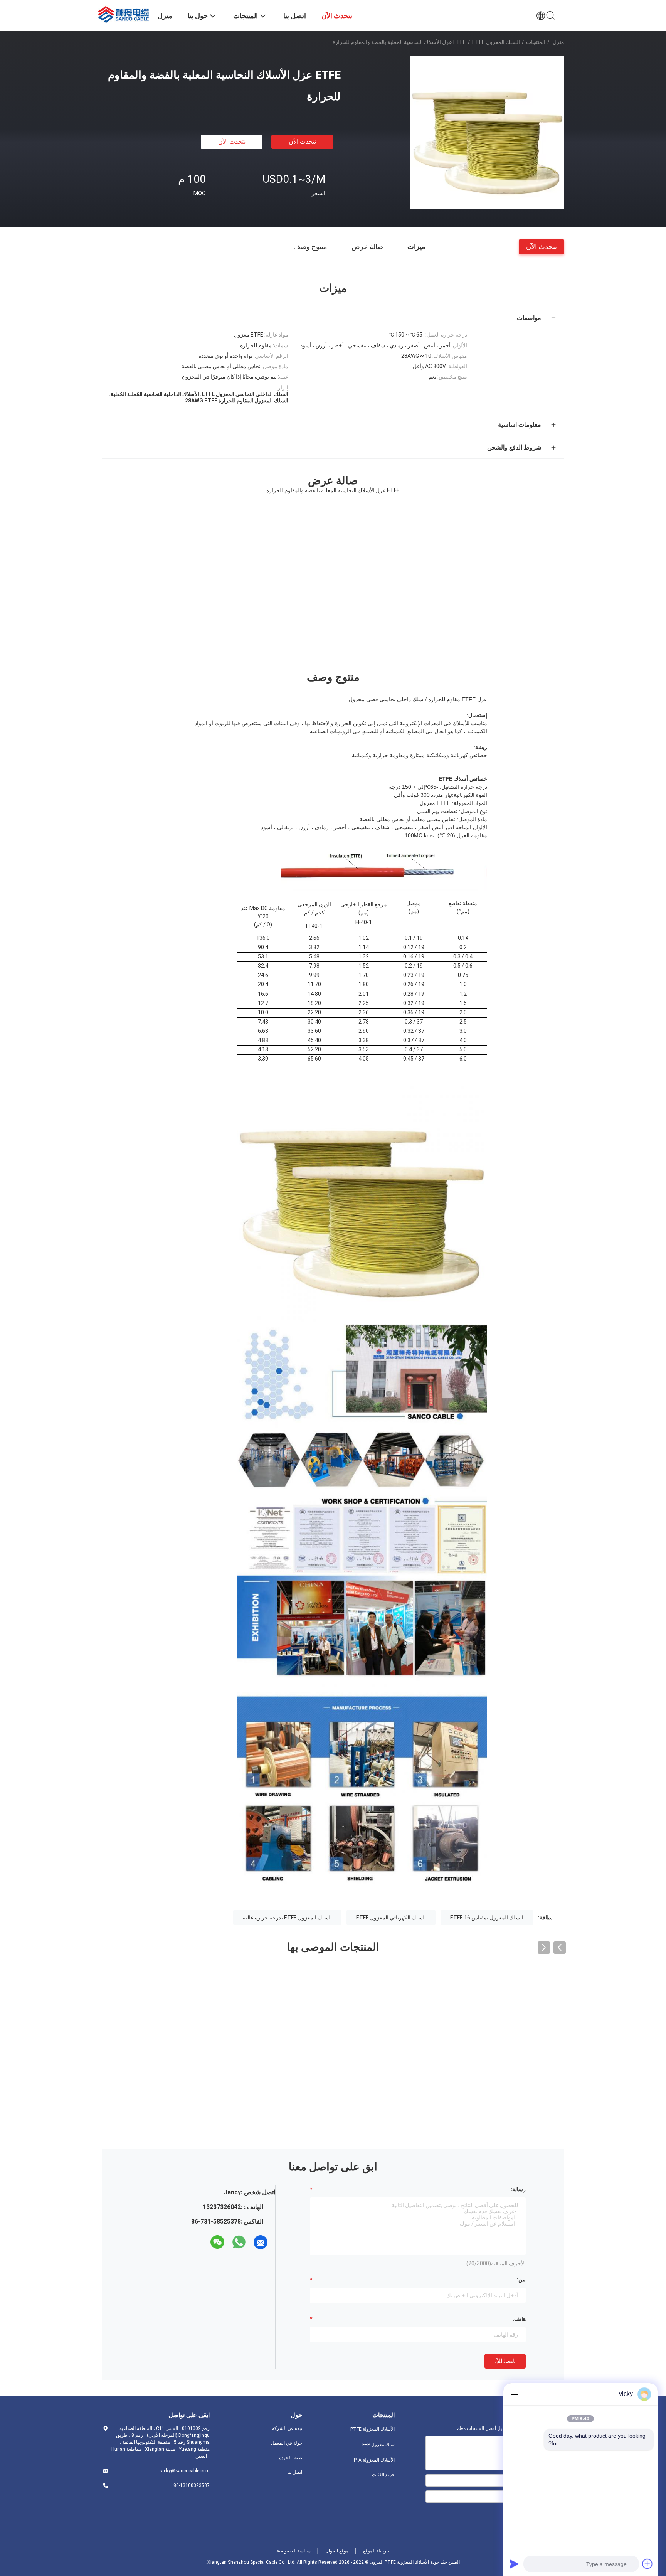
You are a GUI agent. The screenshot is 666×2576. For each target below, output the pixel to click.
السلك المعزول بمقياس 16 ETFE (487, 1918)
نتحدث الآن (302, 142)
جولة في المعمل (287, 2443)
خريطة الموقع (376, 2551)
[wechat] (217, 2242)
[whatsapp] (239, 2242)
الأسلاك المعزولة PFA (374, 2460)
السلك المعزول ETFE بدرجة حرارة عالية (287, 1918)
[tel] (203, 2242)
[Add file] (647, 2564)
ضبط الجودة (291, 2458)
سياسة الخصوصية (294, 2551)
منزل (558, 42)
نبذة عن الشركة (287, 2428)
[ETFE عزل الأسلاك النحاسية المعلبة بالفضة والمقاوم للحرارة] (487, 132)
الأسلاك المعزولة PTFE (373, 2429)
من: (521, 2280)
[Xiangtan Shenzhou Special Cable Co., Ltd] (125, 13)
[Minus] (514, 2394)
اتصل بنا (295, 2472)
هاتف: (519, 2319)
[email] (261, 2242)
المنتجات (536, 42)
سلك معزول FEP (378, 2445)
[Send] (514, 2564)
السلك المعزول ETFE (487, 42)
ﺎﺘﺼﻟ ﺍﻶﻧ (505, 2361)
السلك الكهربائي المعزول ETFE (391, 1918)
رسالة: (518, 2189)
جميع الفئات (383, 2475)
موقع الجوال (337, 2551)
